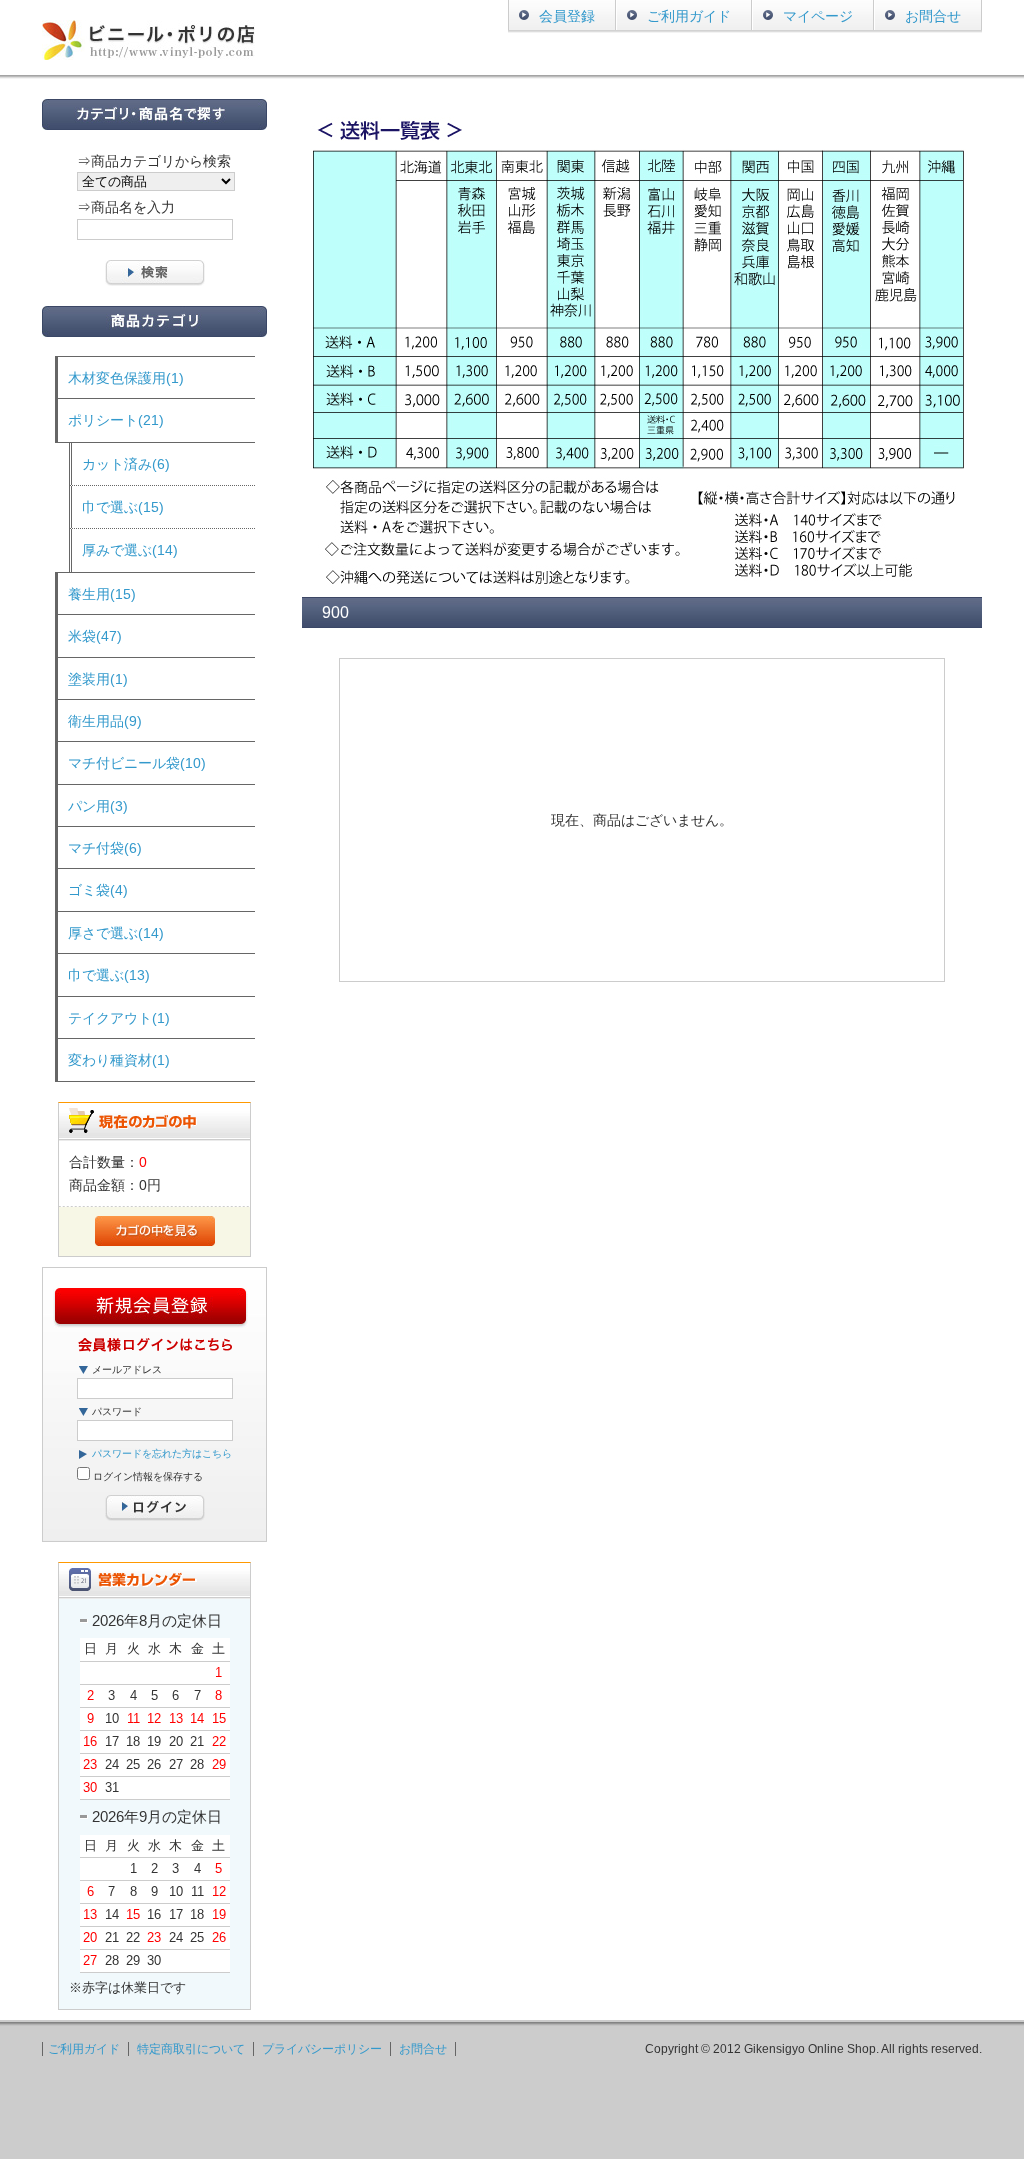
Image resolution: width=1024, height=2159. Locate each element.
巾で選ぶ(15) (123, 507)
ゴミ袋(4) (98, 890)
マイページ (818, 16)
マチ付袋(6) (105, 848)
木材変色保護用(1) (126, 378)
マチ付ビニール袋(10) (137, 763)
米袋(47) (95, 636)
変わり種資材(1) (119, 1060)
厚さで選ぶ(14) (116, 933)
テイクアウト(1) (119, 1018)
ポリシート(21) (116, 420)
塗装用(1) (98, 679)
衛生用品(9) (105, 721)
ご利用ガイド (689, 16)
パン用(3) (98, 806)
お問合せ (933, 16)
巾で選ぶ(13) (109, 975)
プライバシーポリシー (322, 2049)
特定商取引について (191, 2049)
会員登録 (567, 16)
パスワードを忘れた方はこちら (162, 1453)
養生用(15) (102, 594)
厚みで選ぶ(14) (130, 550)
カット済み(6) (126, 464)
